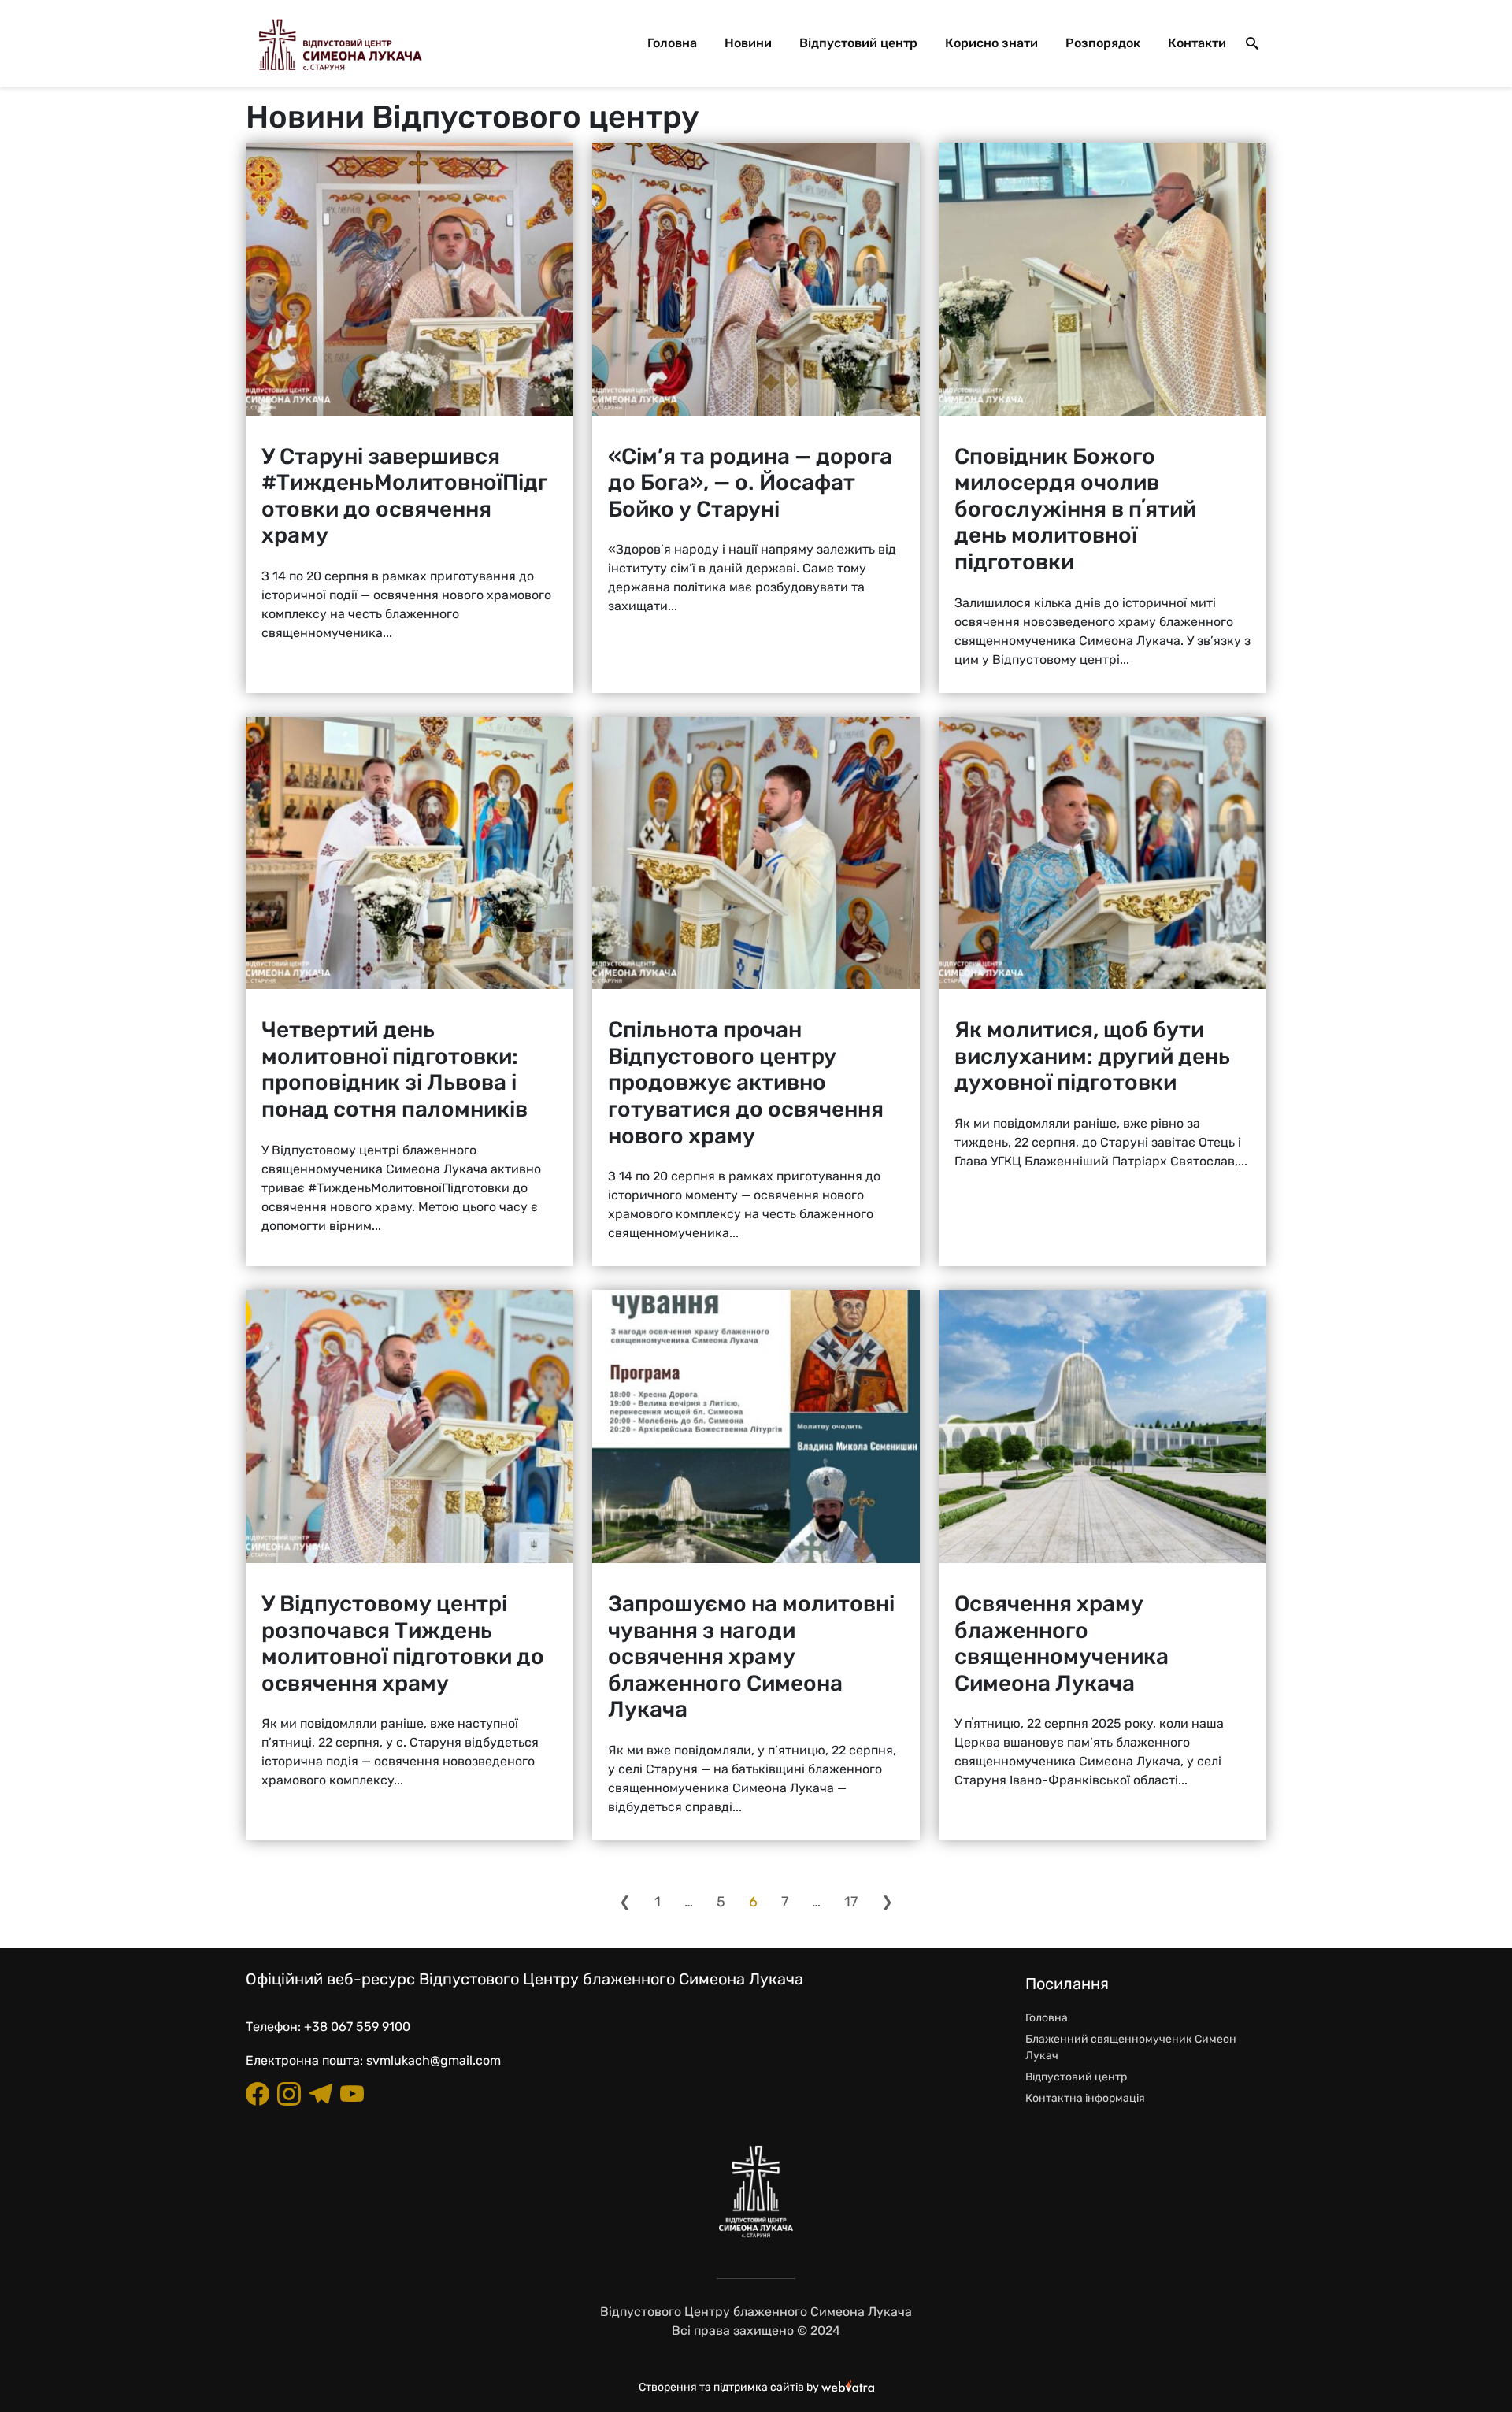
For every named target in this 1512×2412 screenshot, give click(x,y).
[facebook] (258, 2094)
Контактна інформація (1085, 2098)
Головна (672, 43)
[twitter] (352, 2094)
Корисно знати (991, 43)
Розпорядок (1103, 43)
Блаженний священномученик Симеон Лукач (1131, 2047)
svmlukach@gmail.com (434, 2060)
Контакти (1197, 43)
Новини (748, 43)
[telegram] (321, 2094)
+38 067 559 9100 (357, 2027)
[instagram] (289, 2094)
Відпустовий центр (858, 43)
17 (851, 1902)
